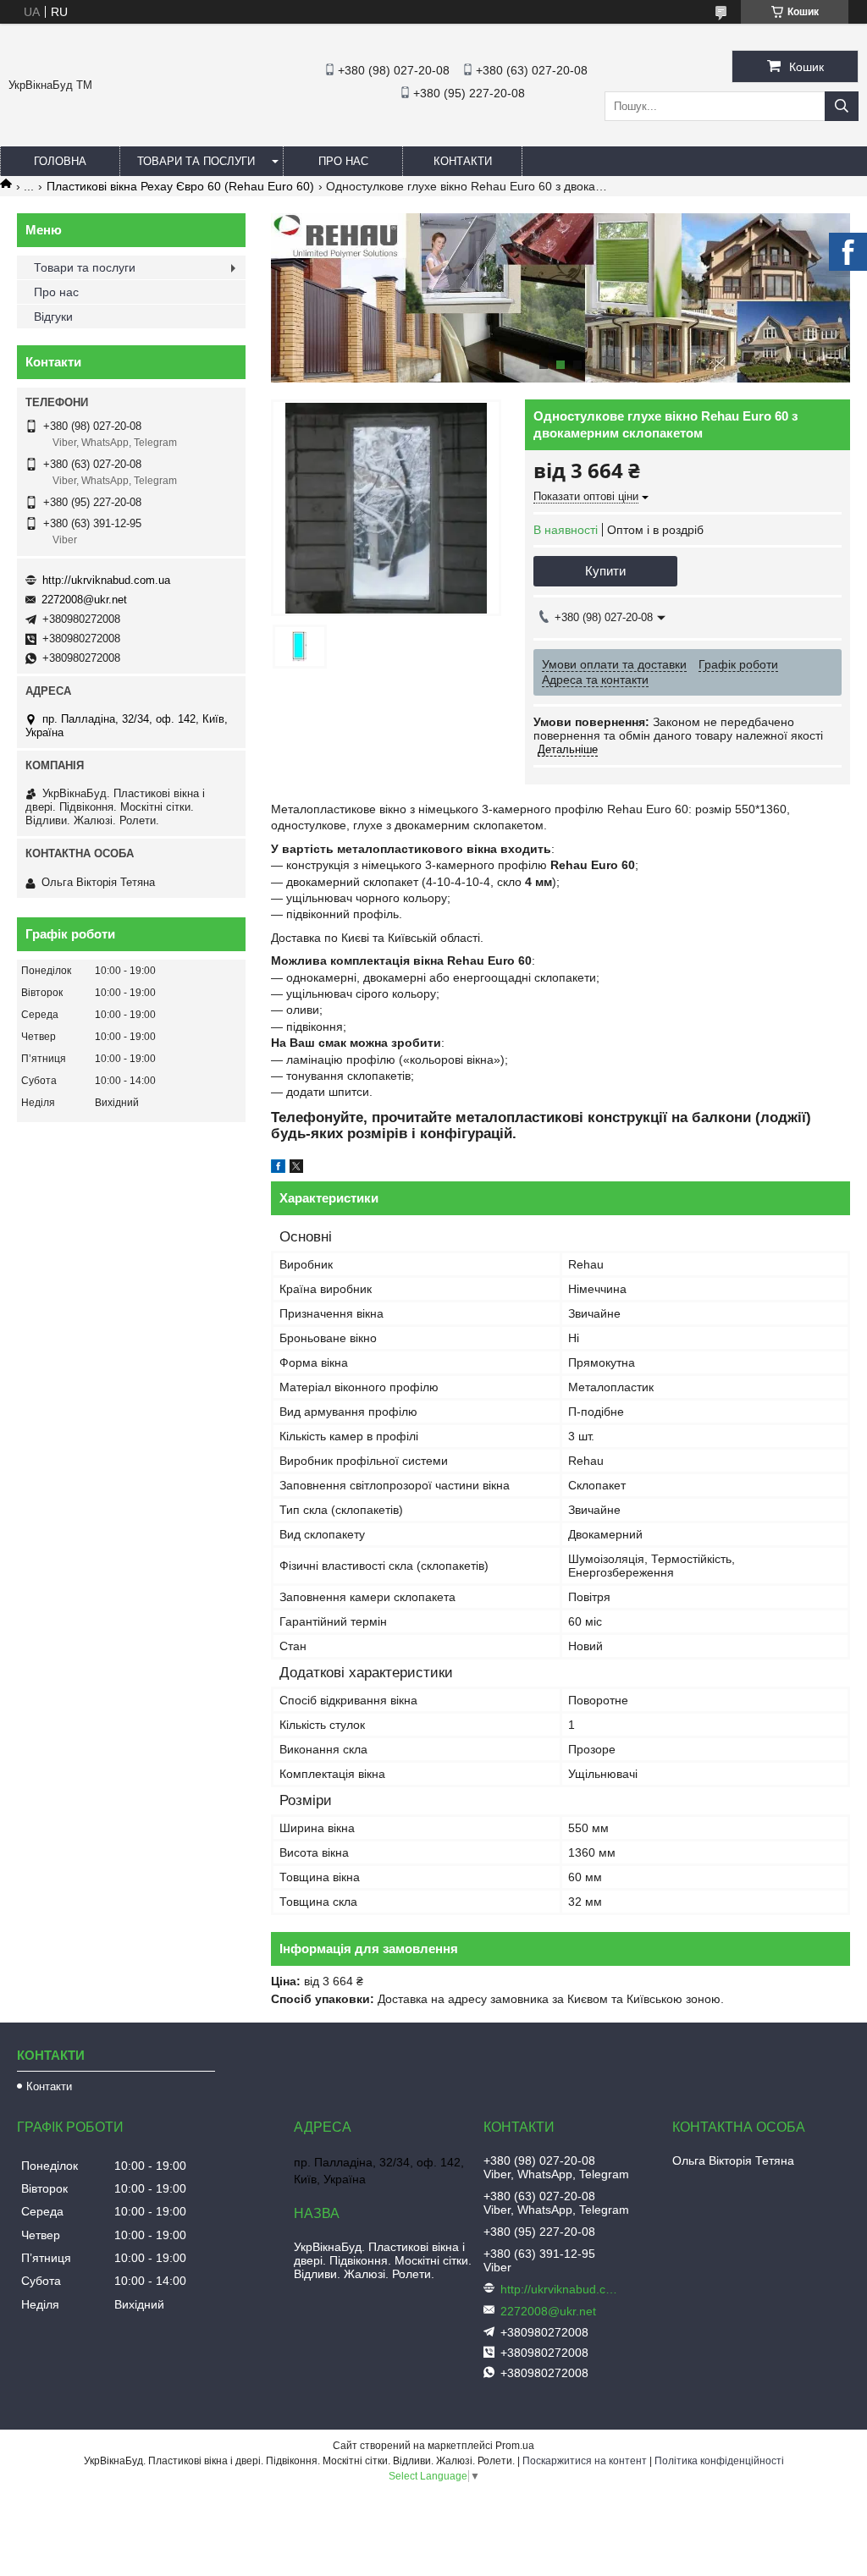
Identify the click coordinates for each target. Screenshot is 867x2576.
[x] (296, 1169)
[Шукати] (842, 106)
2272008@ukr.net (84, 600)
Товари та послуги (196, 161)
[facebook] (278, 1169)
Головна (60, 161)
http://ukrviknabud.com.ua (106, 580)
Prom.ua (515, 2446)
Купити (605, 571)
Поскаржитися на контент (585, 2461)
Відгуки (53, 316)
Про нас (343, 161)
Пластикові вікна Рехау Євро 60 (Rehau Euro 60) (180, 186)
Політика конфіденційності (719, 2461)
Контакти (463, 161)
